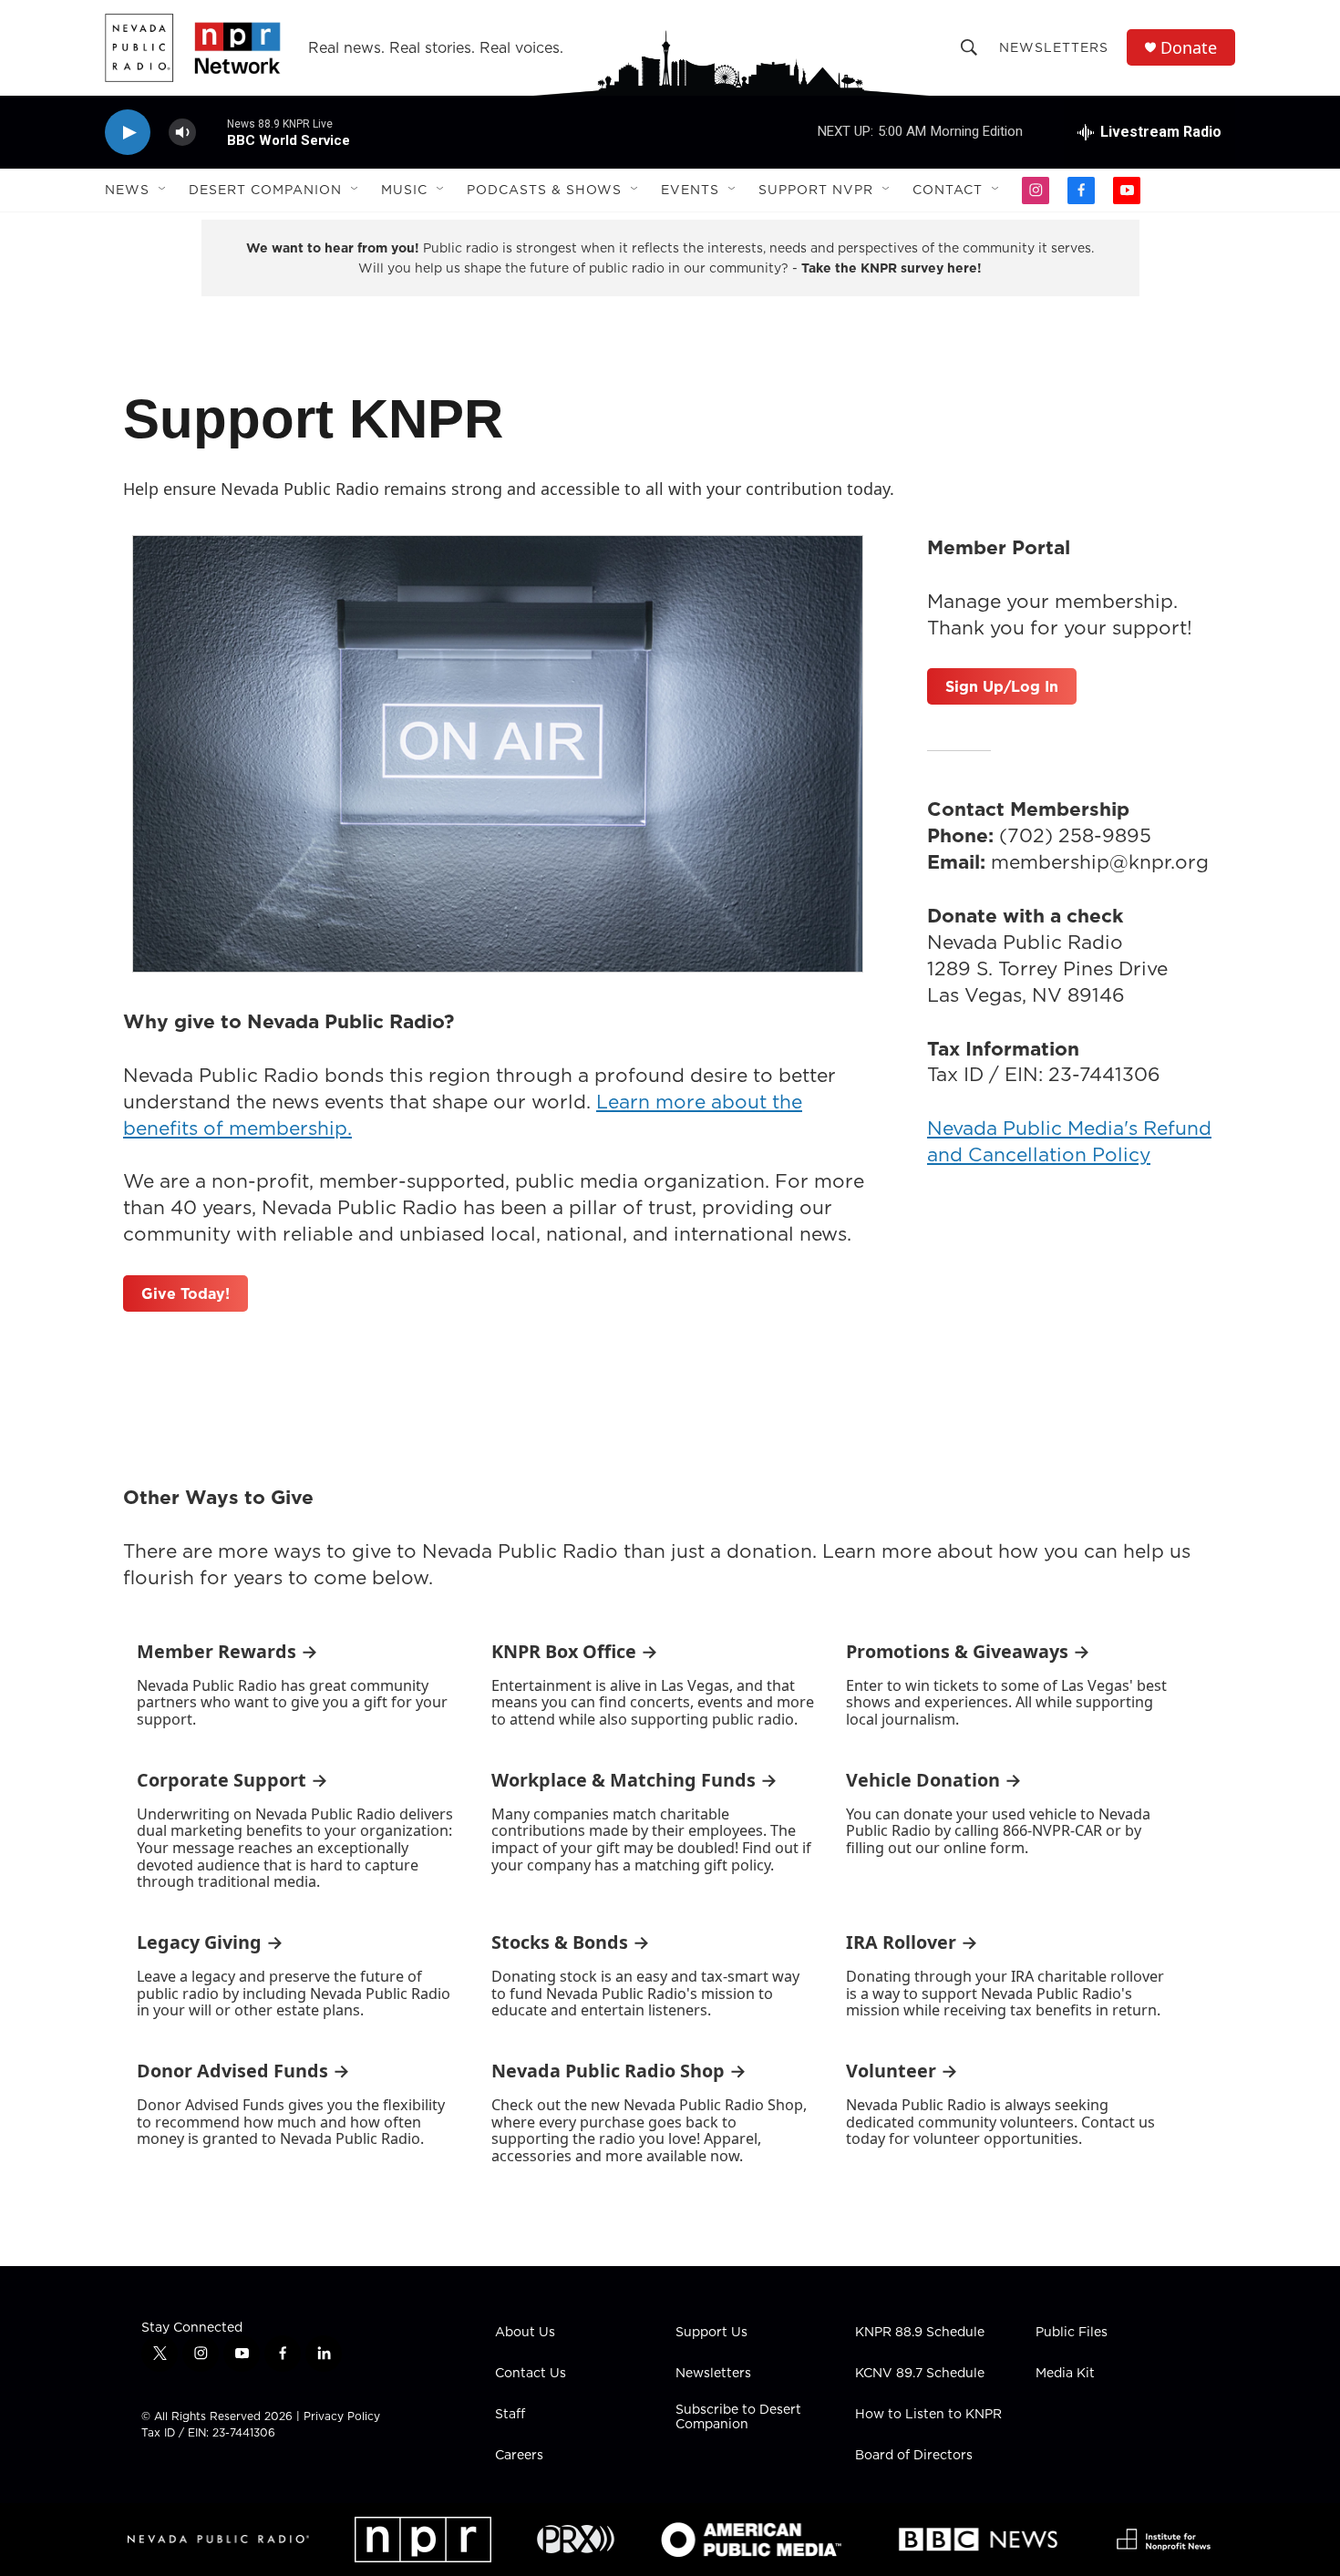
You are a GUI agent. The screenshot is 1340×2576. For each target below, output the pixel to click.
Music (404, 190)
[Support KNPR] (498, 754)
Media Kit (1065, 2374)
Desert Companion (265, 190)
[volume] (182, 133)
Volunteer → (902, 2071)
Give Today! (186, 1293)
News (127, 190)
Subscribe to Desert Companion (738, 2417)
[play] (128, 133)
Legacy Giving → (210, 1942)
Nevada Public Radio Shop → (619, 2071)
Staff (510, 2415)
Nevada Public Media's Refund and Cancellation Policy (1069, 1141)
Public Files (1072, 2333)
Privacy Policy (342, 2416)
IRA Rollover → (912, 1942)
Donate (1189, 48)
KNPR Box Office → (575, 1651)
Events (690, 190)
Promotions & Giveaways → (968, 1651)
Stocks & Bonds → (571, 1942)
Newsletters (1054, 47)
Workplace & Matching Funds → (634, 1780)
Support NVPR (816, 190)
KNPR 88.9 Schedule (920, 2333)
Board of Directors (914, 2456)
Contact (948, 190)
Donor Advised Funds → (243, 2071)
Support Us (711, 2333)
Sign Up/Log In (1002, 686)
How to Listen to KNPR (928, 2415)
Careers (519, 2456)
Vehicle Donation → (934, 1780)
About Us (525, 2333)
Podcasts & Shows (544, 190)
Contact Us (531, 2374)
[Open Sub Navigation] (163, 190)
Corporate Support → (232, 1780)
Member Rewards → (227, 1651)
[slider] (211, 132)
